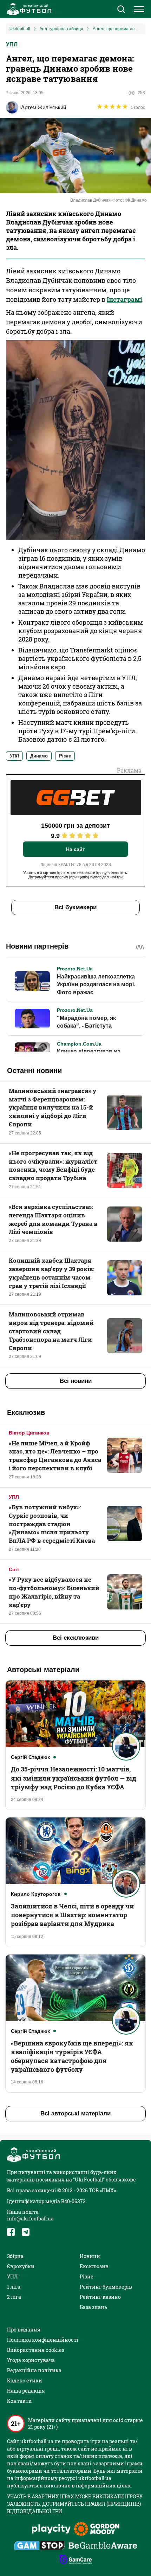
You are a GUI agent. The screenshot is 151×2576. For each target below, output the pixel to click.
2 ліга (14, 2297)
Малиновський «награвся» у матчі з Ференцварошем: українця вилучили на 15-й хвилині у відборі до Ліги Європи (52, 1107)
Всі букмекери (75, 907)
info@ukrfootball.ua (30, 2219)
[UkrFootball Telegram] (26, 2232)
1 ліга (14, 2287)
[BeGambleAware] (103, 2546)
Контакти (19, 2401)
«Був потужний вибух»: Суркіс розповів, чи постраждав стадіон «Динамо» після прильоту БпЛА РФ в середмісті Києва (52, 1524)
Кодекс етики (25, 2380)
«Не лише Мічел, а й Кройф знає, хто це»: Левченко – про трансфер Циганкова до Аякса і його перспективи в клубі (55, 1456)
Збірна (15, 2256)
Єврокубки (21, 2266)
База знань (93, 2307)
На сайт (75, 849)
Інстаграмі (124, 299)
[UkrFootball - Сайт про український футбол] (28, 9)
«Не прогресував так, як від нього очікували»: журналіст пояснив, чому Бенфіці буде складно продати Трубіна (53, 1165)
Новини (90, 2256)
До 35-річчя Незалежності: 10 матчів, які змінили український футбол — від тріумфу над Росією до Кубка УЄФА (74, 1778)
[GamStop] (40, 2546)
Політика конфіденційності (43, 2340)
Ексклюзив (94, 2266)
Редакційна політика (34, 2370)
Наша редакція (26, 2391)
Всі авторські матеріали (75, 2113)
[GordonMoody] (97, 2530)
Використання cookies (36, 2350)
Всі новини (76, 1381)
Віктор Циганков (29, 1433)
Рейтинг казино (100, 2297)
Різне (87, 2276)
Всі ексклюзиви (76, 1638)
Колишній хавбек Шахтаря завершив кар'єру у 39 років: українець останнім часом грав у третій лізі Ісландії (52, 1273)
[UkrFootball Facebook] (11, 2232)
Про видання (24, 2330)
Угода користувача (31, 2360)
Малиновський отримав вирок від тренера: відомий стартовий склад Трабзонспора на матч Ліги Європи (51, 1331)
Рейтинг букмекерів (106, 2287)
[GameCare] (76, 2560)
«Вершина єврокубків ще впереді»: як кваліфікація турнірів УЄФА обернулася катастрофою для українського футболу (72, 2056)
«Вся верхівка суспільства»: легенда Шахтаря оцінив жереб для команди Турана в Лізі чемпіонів (53, 1219)
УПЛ (12, 44)
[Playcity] (51, 2529)
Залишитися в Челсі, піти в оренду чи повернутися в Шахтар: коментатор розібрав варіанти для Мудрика (72, 1915)
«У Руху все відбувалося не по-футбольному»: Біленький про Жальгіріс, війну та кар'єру (54, 1592)
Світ (14, 1569)
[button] (121, 10)
